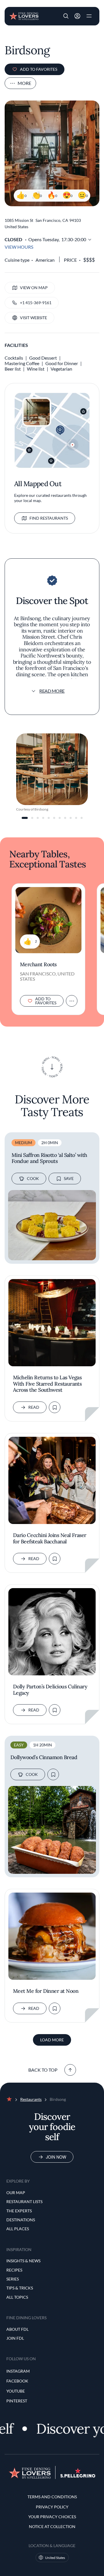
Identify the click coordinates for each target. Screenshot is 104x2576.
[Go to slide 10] (76, 818)
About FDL (17, 2329)
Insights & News (23, 2261)
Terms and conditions (52, 2497)
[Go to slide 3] (38, 818)
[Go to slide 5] (49, 818)
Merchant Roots (38, 964)
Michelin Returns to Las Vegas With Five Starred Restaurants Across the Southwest (47, 1384)
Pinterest (17, 2401)
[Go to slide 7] (60, 818)
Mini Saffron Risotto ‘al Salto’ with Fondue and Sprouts (49, 1158)
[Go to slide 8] (65, 818)
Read (34, 1407)
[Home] (24, 16)
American (45, 260)
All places (18, 2229)
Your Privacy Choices (52, 2517)
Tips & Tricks (20, 2288)
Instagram (18, 2371)
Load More (52, 2040)
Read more (52, 691)
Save (69, 1178)
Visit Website (34, 318)
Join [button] (77, 16)
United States (55, 2558)
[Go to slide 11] (82, 818)
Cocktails (14, 358)
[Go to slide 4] (43, 818)
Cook (33, 1178)
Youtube (16, 2391)
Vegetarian (61, 369)
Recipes (14, 2270)
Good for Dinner (62, 363)
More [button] (24, 83)
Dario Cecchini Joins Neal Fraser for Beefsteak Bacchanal (50, 1538)
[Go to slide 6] (54, 818)
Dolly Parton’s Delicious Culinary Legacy (50, 1690)
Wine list (36, 369)
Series (13, 2279)
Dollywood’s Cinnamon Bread (44, 1757)
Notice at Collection (52, 2526)
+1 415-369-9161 (36, 303)
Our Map (16, 2193)
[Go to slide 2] (32, 818)
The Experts (19, 2211)
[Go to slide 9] (71, 818)
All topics (17, 2297)
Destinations (21, 2220)
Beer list (13, 369)
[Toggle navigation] (89, 16)
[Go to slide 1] (25, 818)
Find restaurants (49, 518)
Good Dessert (43, 358)
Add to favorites (39, 69)
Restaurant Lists (24, 2202)
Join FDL (15, 2338)
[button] (66, 16)
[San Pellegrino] (78, 2476)
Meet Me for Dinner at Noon (46, 1991)
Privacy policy (52, 2507)
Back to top (43, 2070)
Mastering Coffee (22, 363)
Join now (56, 2157)
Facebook (17, 2381)
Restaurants (31, 2099)
